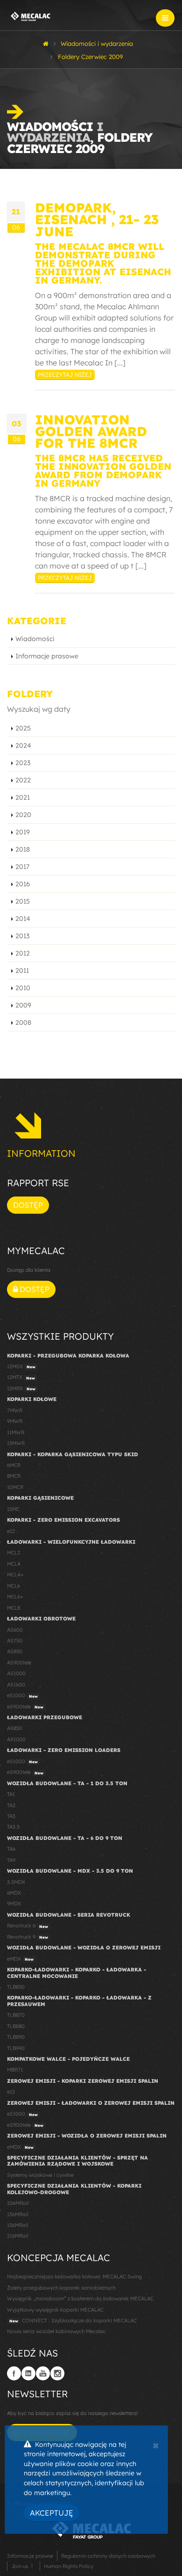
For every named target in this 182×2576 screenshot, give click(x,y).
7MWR (15, 1410)
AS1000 (16, 1673)
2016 (23, 884)
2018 (23, 849)
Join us (20, 2566)
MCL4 (14, 1564)
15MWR (16, 1443)
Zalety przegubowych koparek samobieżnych (61, 2288)
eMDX (20, 1959)
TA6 (11, 1849)
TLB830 (16, 1987)
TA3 (11, 1816)
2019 (23, 832)
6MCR (14, 1465)
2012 (23, 953)
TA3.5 (13, 1827)
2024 (23, 745)
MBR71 (15, 2070)
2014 (23, 919)
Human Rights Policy (69, 2566)
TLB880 (16, 2026)
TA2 (11, 1805)
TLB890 (16, 2037)
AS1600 (16, 1685)
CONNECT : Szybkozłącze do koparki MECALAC (73, 2321)
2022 (23, 780)
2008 (23, 1022)
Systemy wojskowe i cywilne (40, 2175)
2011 (22, 971)
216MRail (17, 2236)
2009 (23, 1005)
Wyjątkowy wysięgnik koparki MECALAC (55, 2310)
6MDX (14, 1893)
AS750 (15, 1641)
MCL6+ (15, 1597)
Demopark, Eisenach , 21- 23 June (97, 219)
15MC (13, 1509)
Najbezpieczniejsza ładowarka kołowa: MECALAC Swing (74, 2277)
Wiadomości (35, 639)
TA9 (11, 1860)
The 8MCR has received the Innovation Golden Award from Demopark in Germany (103, 471)
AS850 (15, 1651)
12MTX (21, 1377)
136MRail (17, 2214)
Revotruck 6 (28, 1926)
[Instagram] (57, 2373)
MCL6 (14, 1586)
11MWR (16, 1432)
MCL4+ (15, 1575)
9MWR (15, 1421)
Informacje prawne (30, 2556)
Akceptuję (52, 2513)
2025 (23, 728)
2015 (23, 901)
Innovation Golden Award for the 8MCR (91, 431)
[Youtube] (43, 2373)
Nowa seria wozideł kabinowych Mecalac (56, 2331)
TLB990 (16, 2048)
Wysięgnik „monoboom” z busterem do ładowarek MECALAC (80, 2299)
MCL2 (14, 1553)
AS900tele (19, 1663)
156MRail (17, 2225)
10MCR (15, 1487)
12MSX (21, 1366)
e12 (11, 1531)
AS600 (15, 1630)
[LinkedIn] (28, 2373)
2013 (22, 936)
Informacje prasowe (47, 656)
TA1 (11, 1794)
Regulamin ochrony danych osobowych (108, 2556)
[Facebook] (14, 2373)
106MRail (18, 2203)
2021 (23, 797)
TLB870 (16, 2015)
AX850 (15, 1728)
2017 (22, 867)
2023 (23, 763)
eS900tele (25, 1707)
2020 (23, 815)
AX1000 (16, 1739)
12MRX (21, 1388)
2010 (23, 988)
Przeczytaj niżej (65, 375)
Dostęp (28, 1205)
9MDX (14, 1904)
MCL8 (14, 1608)
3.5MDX (16, 1882)
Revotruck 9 (28, 1937)
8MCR (14, 1476)
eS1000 (22, 1695)
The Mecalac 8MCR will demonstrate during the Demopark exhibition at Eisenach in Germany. (103, 263)
